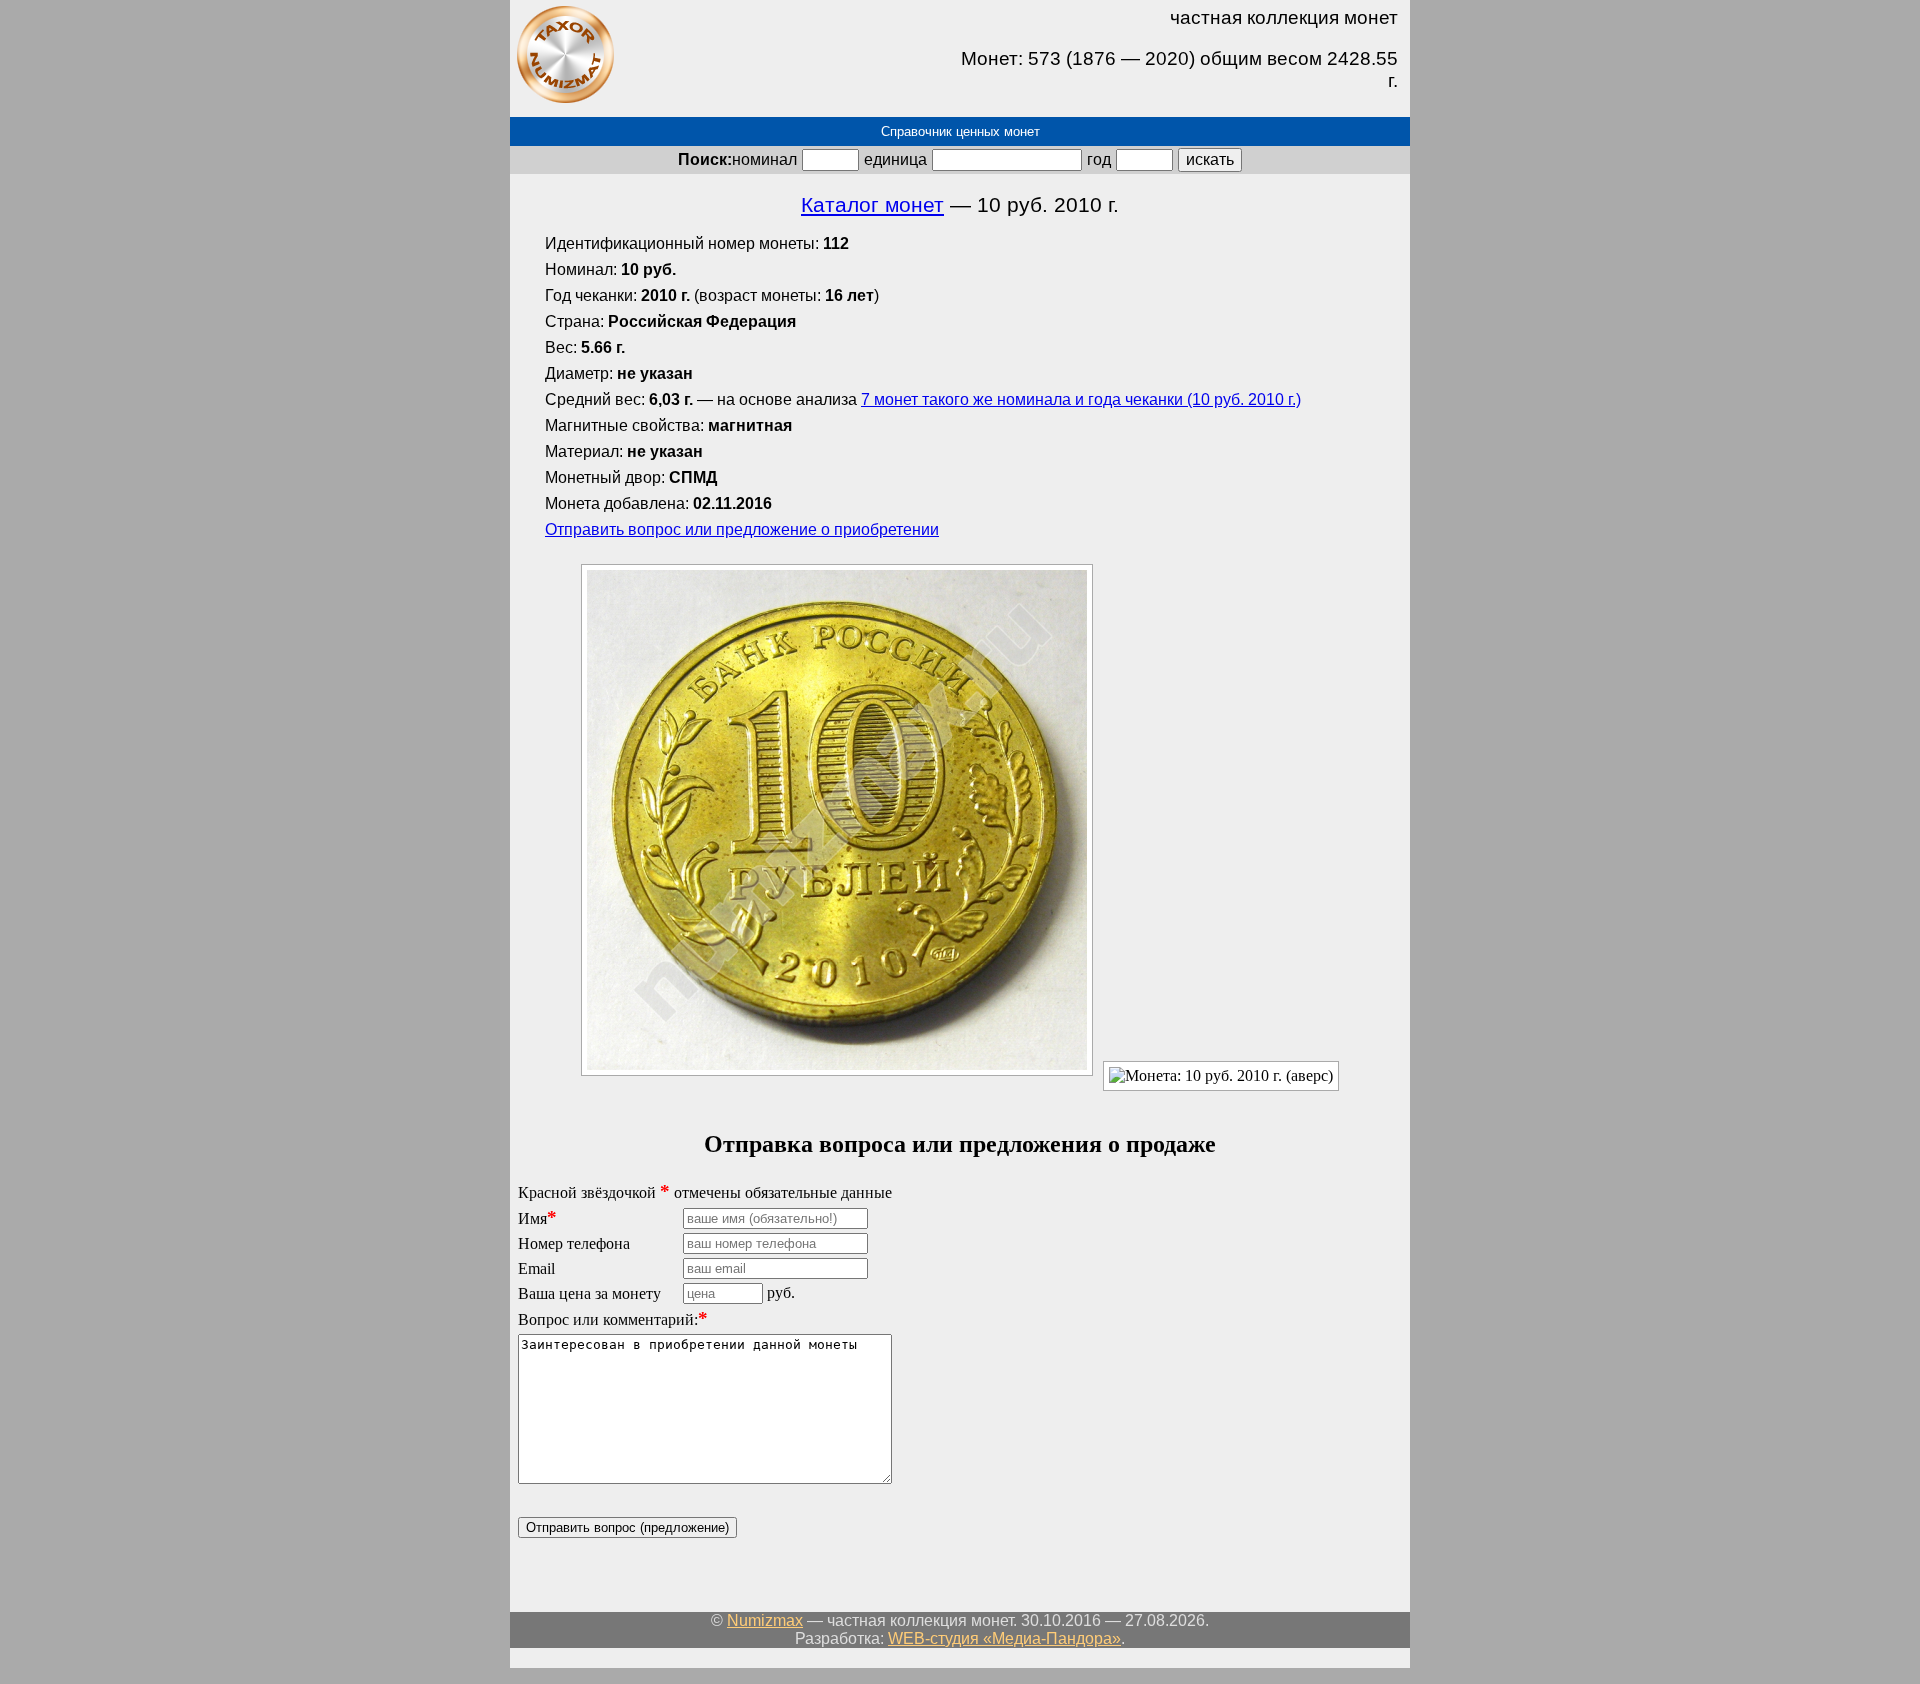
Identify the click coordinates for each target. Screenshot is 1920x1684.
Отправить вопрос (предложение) (627, 1527)
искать (1210, 159)
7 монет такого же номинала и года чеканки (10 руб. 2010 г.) (1081, 399)
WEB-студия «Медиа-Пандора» (1004, 1638)
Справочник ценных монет (960, 131)
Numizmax (765, 1620)
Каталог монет (872, 205)
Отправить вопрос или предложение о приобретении (742, 529)
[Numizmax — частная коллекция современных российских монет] (565, 99)
